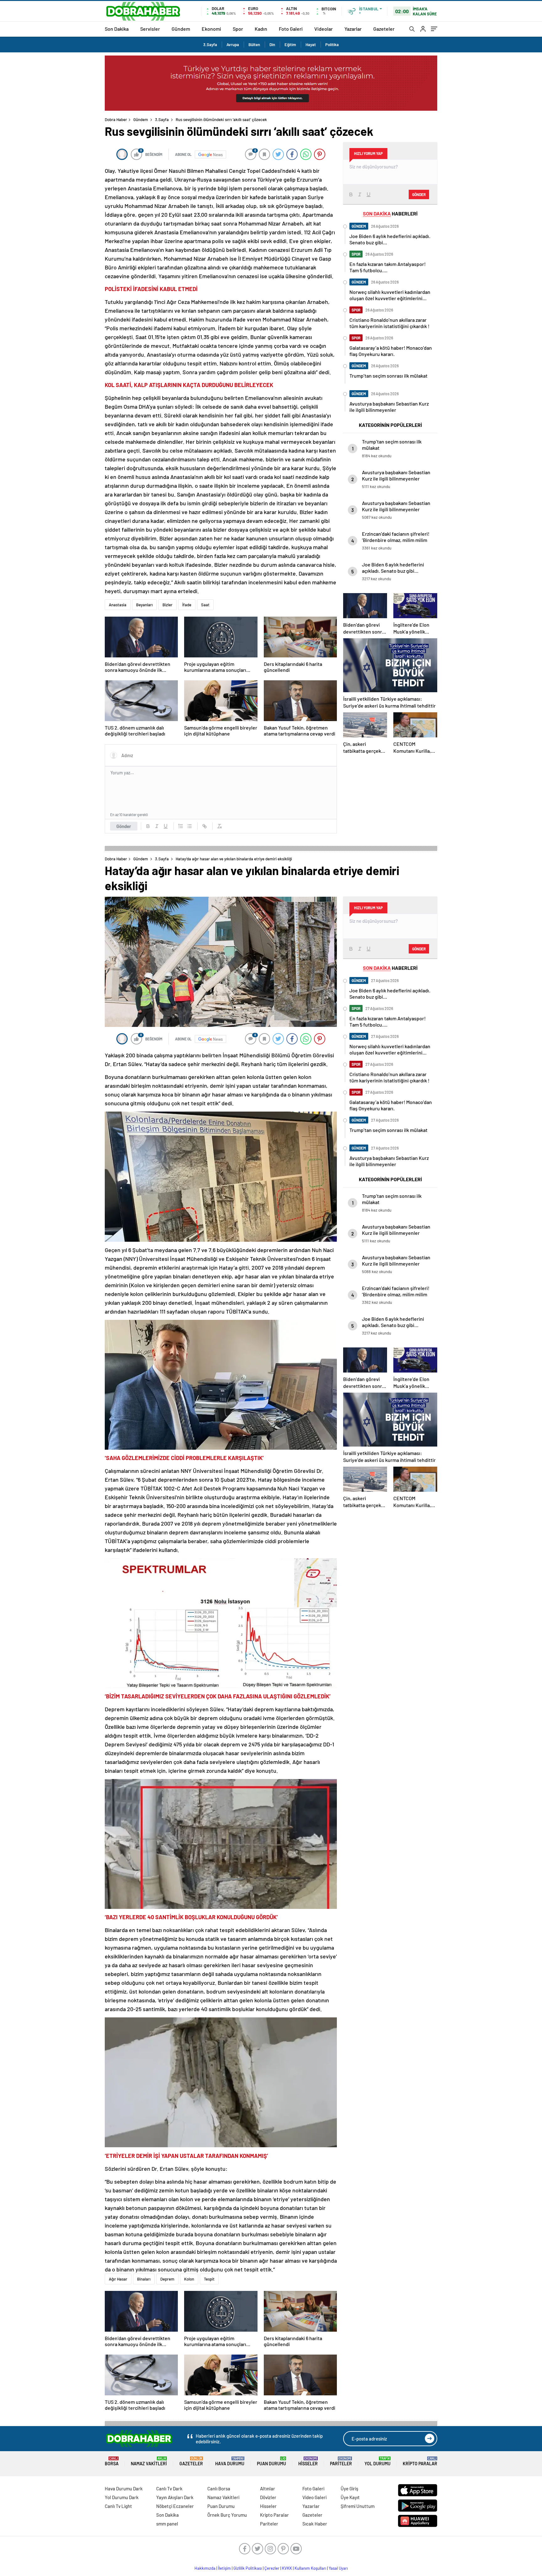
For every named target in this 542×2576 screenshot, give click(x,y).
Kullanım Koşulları (310, 2568)
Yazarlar (353, 29)
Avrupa (233, 45)
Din (272, 45)
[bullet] (189, 826)
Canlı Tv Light (118, 2506)
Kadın (261, 29)
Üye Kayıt (350, 2497)
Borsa (112, 2461)
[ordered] (181, 826)
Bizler (167, 605)
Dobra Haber (116, 120)
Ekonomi (211, 29)
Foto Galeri (291, 29)
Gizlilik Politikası (248, 2568)
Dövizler (268, 2497)
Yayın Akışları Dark (175, 2497)
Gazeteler (384, 29)
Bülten (254, 45)
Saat (205, 605)
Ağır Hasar (118, 2279)
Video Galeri (314, 2497)
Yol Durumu (377, 2461)
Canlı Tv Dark (169, 2488)
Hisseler (308, 2461)
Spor (238, 29)
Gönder (124, 826)
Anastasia (118, 605)
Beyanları (144, 605)
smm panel (167, 2524)
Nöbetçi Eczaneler (175, 2506)
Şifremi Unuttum (358, 2506)
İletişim (224, 2568)
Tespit (209, 2279)
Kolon (189, 2279)
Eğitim (290, 45)
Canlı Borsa (219, 2488)
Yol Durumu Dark (122, 2497)
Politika (332, 45)
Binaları (144, 2279)
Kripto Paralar (420, 2461)
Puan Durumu (271, 2461)
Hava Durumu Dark (124, 2488)
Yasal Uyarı (338, 2568)
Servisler (150, 29)
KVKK (287, 2568)
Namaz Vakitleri (149, 2461)
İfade (187, 605)
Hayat (311, 45)
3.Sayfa (210, 45)
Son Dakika (117, 29)
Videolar (324, 29)
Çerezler (272, 2568)
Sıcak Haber (315, 2524)
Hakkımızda (205, 2568)
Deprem (167, 2279)
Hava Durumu (230, 2461)
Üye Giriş (349, 2488)
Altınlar (268, 2488)
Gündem (181, 29)
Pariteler (341, 2461)
